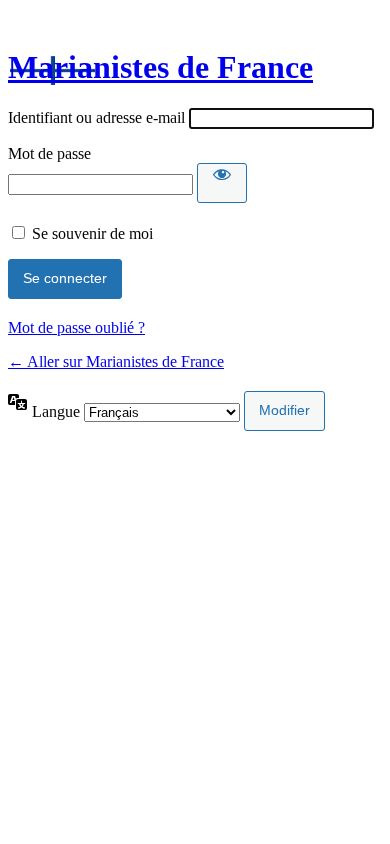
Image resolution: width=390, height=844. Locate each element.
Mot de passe (49, 153)
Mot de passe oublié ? (76, 327)
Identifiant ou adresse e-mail (96, 117)
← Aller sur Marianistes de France (116, 361)
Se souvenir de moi (92, 233)
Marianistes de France (160, 67)
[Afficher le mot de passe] (222, 183)
